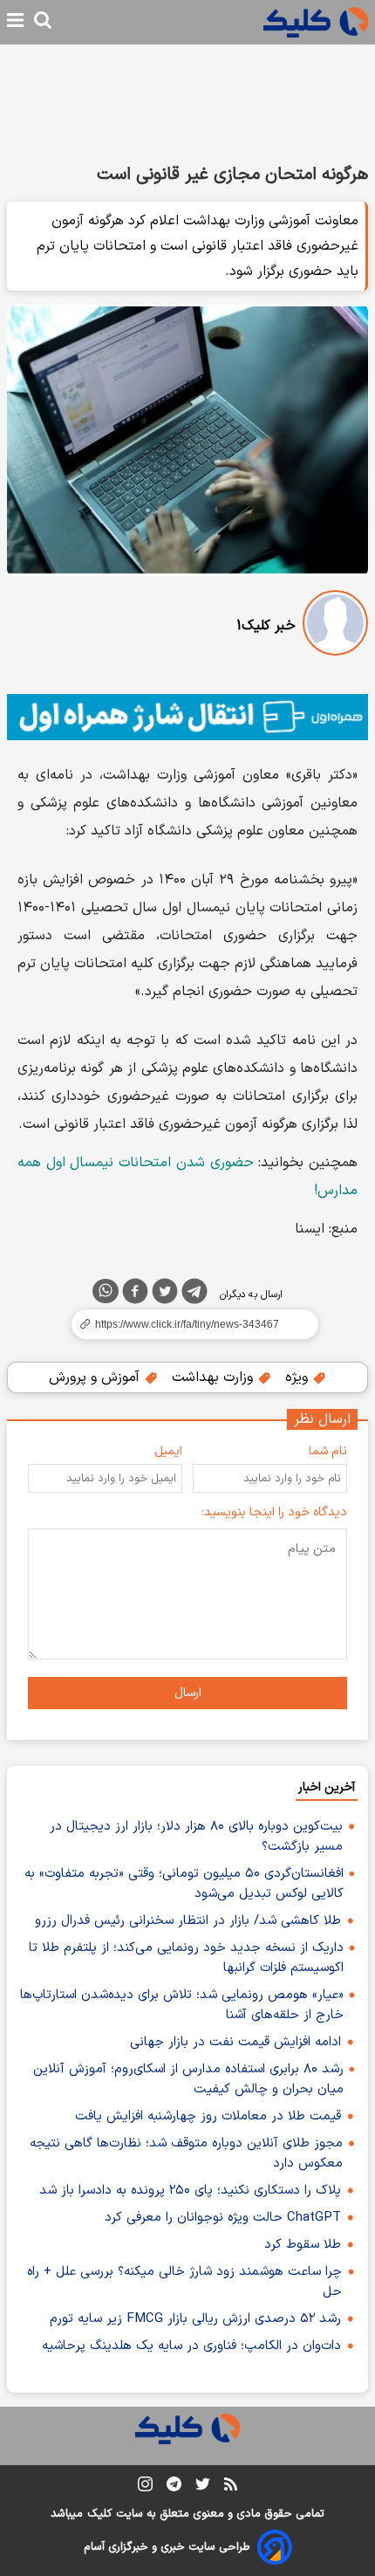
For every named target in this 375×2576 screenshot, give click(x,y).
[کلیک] (316, 22)
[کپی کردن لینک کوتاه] (187, 1324)
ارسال (188, 1693)
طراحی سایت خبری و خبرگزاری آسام (167, 2547)
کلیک (99, 2514)
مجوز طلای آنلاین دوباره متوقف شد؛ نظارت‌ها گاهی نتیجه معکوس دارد (186, 2154)
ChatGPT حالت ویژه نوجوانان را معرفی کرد (223, 2218)
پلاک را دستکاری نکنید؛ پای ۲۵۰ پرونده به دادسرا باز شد (190, 2191)
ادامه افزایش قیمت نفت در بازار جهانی (235, 2042)
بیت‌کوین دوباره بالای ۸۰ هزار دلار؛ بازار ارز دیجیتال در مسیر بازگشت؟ (196, 1837)
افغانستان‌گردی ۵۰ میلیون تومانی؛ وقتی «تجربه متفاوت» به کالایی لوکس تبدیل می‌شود (184, 1884)
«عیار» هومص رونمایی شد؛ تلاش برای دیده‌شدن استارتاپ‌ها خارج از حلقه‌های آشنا (182, 2005)
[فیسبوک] (135, 1295)
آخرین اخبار (327, 1787)
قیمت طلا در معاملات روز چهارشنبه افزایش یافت (208, 2116)
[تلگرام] (194, 1295)
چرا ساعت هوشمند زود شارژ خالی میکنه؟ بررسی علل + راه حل (184, 2282)
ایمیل (168, 1451)
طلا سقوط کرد (303, 2245)
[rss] (231, 2487)
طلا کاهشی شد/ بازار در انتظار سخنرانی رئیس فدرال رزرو (188, 1921)
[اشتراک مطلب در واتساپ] (106, 1291)
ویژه (299, 1377)
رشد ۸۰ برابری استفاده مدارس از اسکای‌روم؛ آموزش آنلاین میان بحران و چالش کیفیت (188, 2079)
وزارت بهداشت (215, 1377)
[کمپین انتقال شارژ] (187, 717)
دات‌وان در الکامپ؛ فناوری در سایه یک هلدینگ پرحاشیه (191, 2346)
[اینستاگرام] (145, 2487)
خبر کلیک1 (266, 626)
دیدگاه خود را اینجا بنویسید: (274, 1512)
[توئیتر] (165, 1295)
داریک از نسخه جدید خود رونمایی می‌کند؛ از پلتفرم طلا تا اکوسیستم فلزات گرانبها (186, 1958)
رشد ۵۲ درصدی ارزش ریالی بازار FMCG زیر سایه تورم (195, 2319)
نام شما (328, 1451)
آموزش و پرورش (96, 1377)
